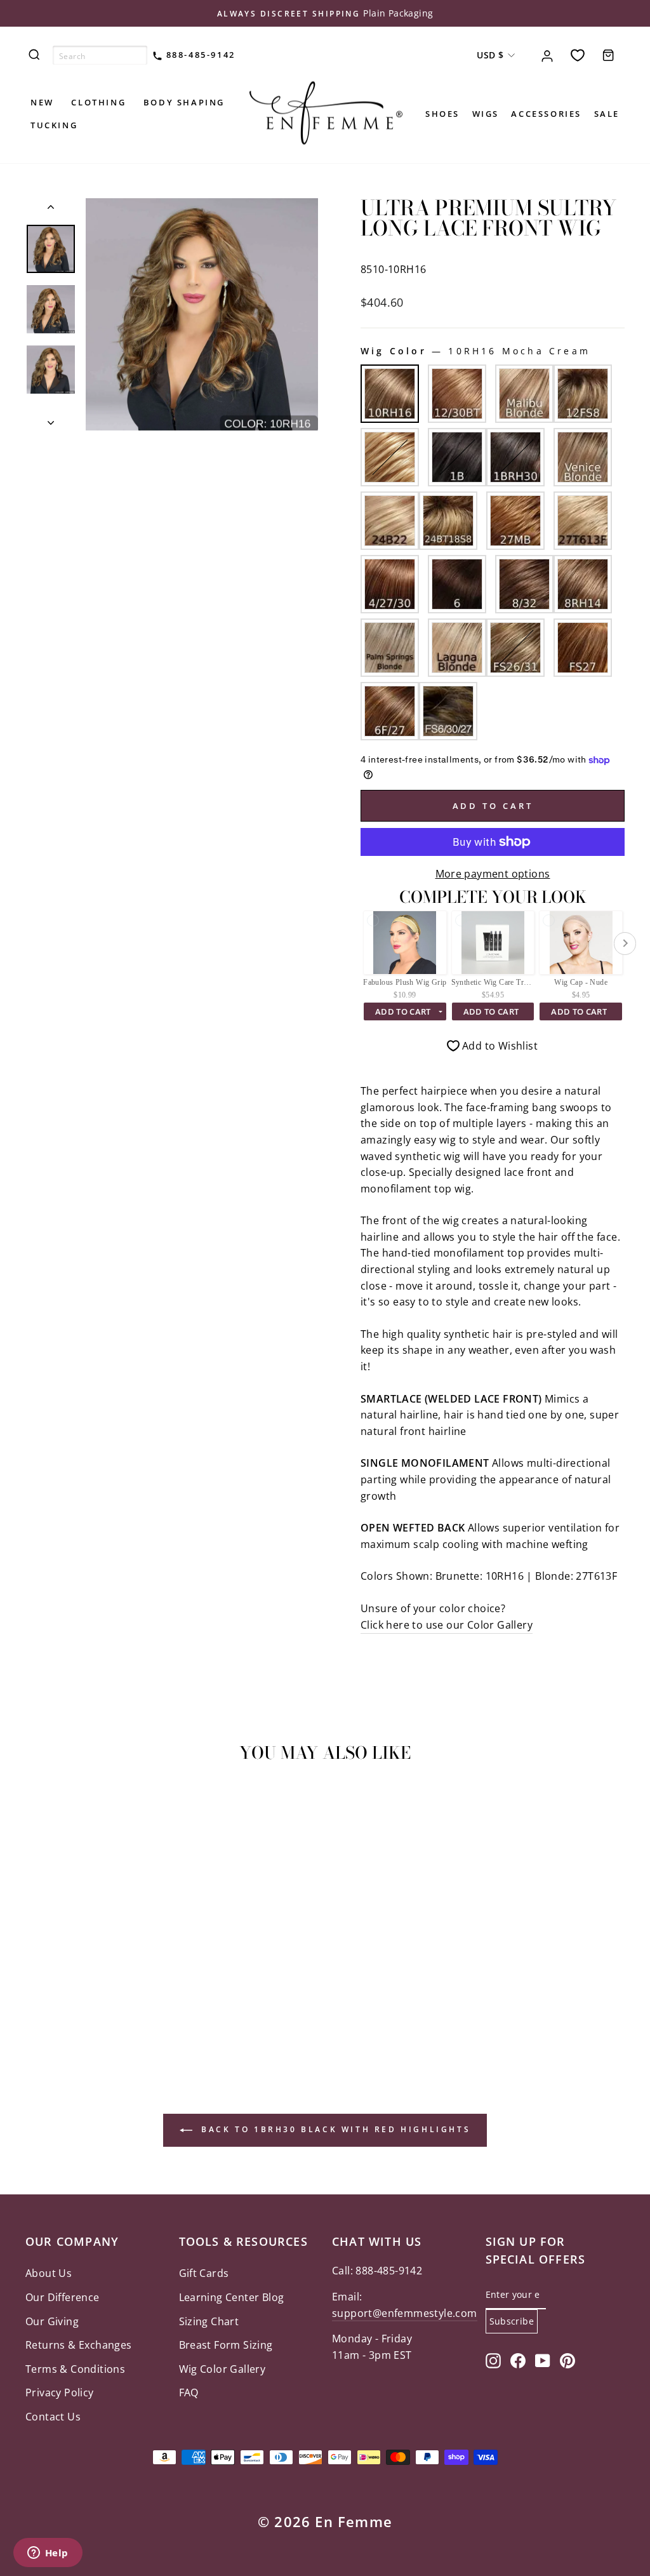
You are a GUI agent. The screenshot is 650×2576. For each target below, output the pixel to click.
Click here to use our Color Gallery (447, 1625)
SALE (607, 114)
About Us (49, 2273)
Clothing (98, 102)
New (42, 102)
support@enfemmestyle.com (405, 2313)
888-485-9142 (199, 55)
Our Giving (52, 2321)
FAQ (189, 2392)
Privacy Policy (60, 2392)
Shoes (442, 114)
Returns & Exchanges (79, 2345)
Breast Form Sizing (226, 2345)
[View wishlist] (578, 55)
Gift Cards (204, 2273)
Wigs (486, 114)
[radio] (390, 394)
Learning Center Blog (232, 2297)
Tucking (54, 125)
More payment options (493, 874)
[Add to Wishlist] (41, 1809)
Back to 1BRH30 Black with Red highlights (334, 2129)
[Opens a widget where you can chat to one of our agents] (48, 2554)
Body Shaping (184, 102)
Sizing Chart (209, 2321)
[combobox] (100, 55)
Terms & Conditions (75, 2369)
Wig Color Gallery (222, 2369)
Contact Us (53, 2417)
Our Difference (63, 2297)
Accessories (546, 114)
